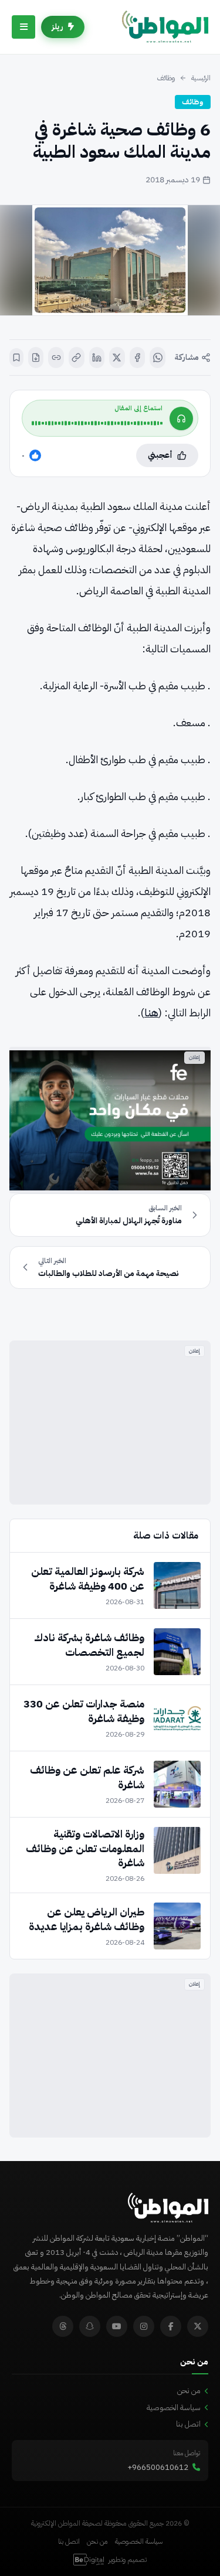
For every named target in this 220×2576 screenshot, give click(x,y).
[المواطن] (165, 27)
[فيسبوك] (138, 358)
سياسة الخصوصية (174, 2407)
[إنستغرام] (144, 2326)
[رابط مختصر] (56, 358)
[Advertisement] (110, 1423)
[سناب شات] (90, 2326)
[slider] (97, 423)
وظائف (166, 78)
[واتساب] (158, 358)
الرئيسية (201, 78)
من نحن (189, 2390)
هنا (151, 1013)
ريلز (57, 27)
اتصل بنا (188, 2424)
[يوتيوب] (117, 2326)
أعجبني (160, 455)
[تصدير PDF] (36, 358)
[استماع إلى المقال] (181, 418)
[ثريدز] (63, 2326)
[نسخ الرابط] (77, 358)
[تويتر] (198, 2326)
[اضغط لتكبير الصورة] (110, 260)
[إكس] (117, 358)
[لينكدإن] (97, 358)
